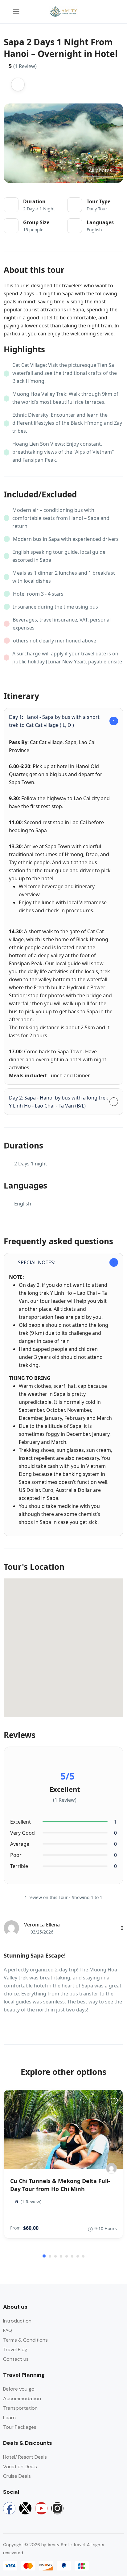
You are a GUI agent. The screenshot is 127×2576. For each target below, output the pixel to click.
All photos (100, 170)
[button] (100, 12)
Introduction (17, 2321)
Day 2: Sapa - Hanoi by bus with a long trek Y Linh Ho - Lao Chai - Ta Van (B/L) (59, 1102)
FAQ (8, 2330)
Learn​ (9, 2418)
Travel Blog (15, 2349)
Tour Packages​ (20, 2427)
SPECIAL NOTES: (37, 1262)
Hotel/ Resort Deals (25, 2457)
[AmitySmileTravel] (111, 2168)
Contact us (16, 2359)
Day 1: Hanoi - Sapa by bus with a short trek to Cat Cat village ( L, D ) (54, 721)
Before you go (19, 2389)
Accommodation (22, 2398)
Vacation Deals (20, 2467)
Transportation (20, 2408)
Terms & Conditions (25, 2340)
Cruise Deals (17, 2476)
